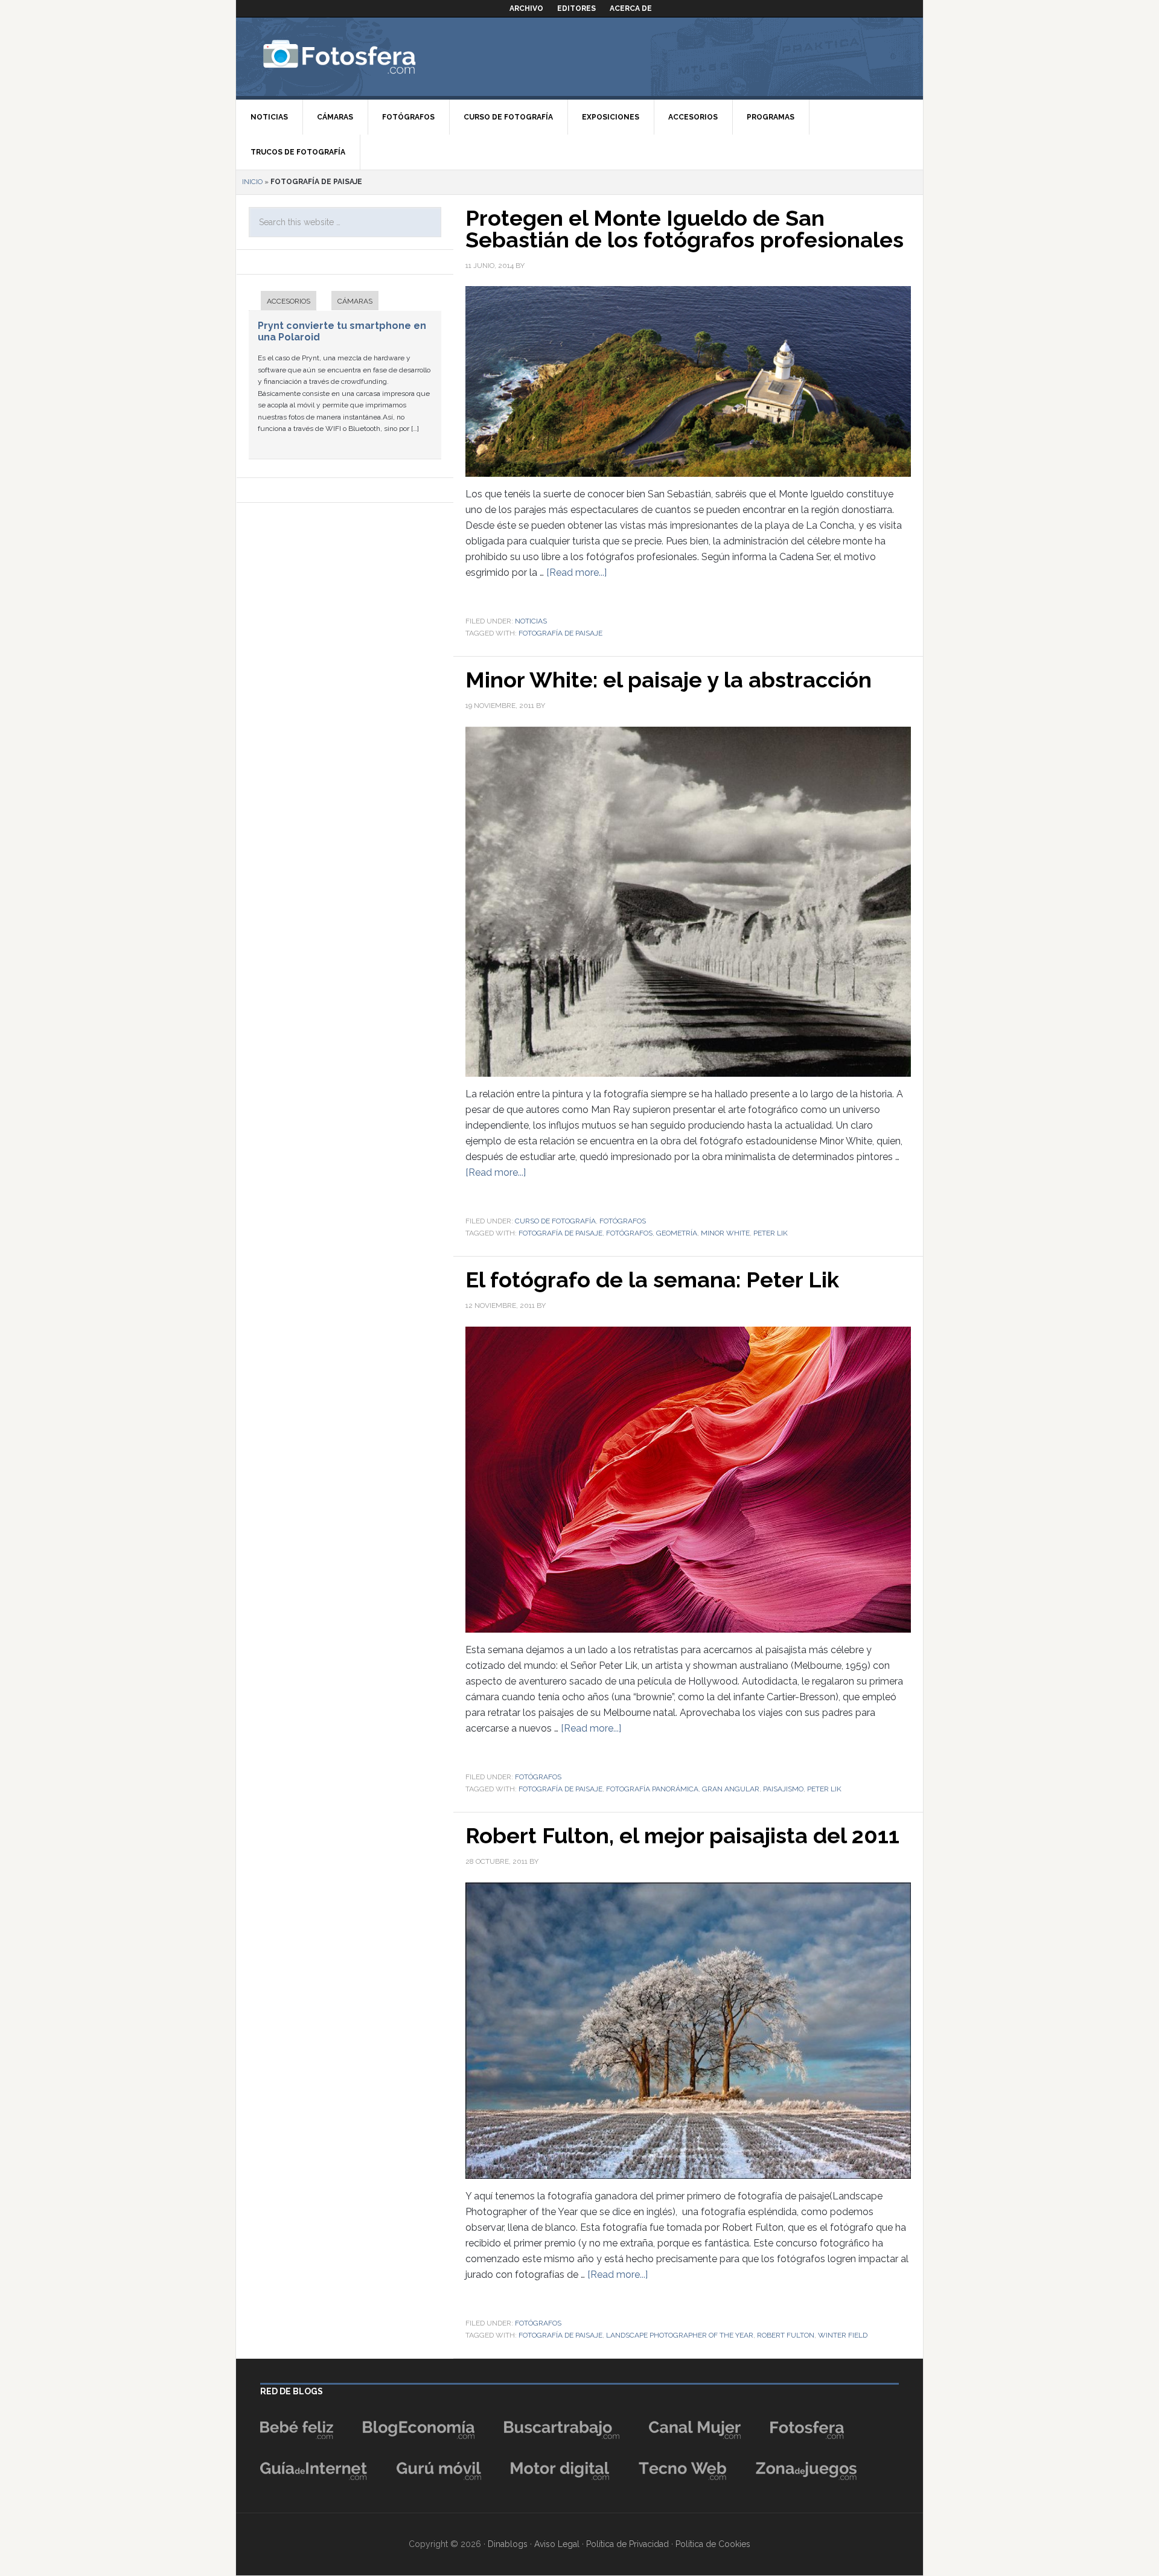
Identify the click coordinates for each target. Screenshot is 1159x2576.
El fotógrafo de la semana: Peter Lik (652, 1280)
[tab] (283, 302)
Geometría (677, 1233)
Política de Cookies (713, 2544)
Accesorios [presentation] (289, 301)
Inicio (252, 182)
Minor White (725, 1233)
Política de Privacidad (627, 2544)
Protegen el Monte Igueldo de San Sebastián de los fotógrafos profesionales (685, 229)
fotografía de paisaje (560, 633)
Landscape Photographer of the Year (680, 2335)
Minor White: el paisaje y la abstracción (669, 680)
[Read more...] (576, 572)
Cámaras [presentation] (355, 301)
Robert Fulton (786, 2335)
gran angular (731, 1789)
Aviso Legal (557, 2544)
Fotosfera (366, 57)
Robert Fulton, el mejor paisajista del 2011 (682, 1835)
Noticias (531, 621)
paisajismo (783, 1789)
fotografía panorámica (652, 1789)
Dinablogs (508, 2544)
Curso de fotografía (555, 1221)
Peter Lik (771, 1233)
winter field (843, 2335)
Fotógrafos (623, 1221)
